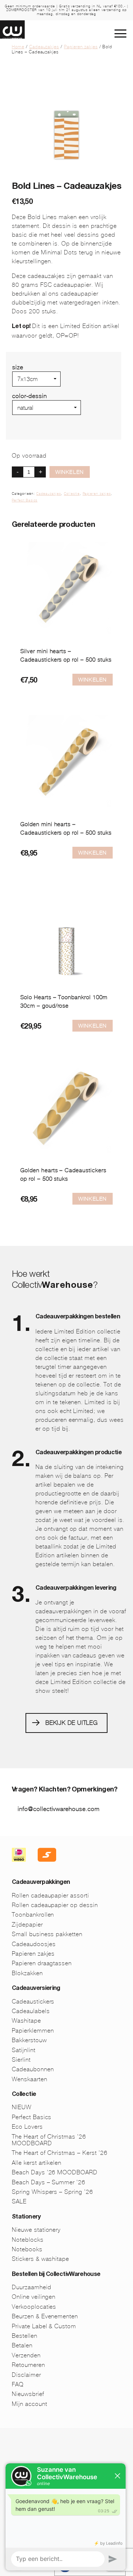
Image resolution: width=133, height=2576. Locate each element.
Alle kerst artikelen (37, 2163)
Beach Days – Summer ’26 (49, 2182)
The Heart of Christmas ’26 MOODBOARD (49, 2140)
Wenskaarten (30, 2079)
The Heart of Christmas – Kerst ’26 (60, 2153)
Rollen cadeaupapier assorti (50, 1895)
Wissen (22, 418)
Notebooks (27, 2249)
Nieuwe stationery (36, 2230)
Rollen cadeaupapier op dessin (55, 1905)
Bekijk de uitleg (72, 1723)
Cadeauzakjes (44, 47)
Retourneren (28, 2365)
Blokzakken (27, 1973)
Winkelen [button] (93, 680)
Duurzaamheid (32, 2287)
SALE (19, 2201)
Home (18, 47)
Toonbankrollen (33, 1915)
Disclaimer (26, 2375)
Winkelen (70, 472)
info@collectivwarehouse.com (59, 1809)
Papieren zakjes (81, 47)
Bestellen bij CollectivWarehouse (56, 2275)
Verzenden (26, 2355)
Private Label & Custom (44, 2326)
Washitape (26, 2021)
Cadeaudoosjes (34, 1944)
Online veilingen (34, 2297)
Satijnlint (24, 2050)
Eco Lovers (27, 2127)
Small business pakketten (47, 1934)
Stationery (26, 2217)
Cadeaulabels (31, 2011)
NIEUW (22, 2107)
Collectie (72, 494)
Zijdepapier (27, 1925)
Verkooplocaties (34, 2307)
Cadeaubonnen (33, 2069)
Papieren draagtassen (42, 1963)
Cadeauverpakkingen (41, 1883)
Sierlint (21, 2060)
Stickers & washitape (40, 2259)
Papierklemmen (33, 2031)
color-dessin (30, 396)
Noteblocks (28, 2240)
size (18, 367)
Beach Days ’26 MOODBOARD (55, 2172)
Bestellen (25, 2336)
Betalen (22, 2345)
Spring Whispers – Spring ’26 (52, 2192)
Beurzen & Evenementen (45, 2316)
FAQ (18, 2384)
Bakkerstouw (29, 2040)
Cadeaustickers (33, 2001)
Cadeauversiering (36, 1989)
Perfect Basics (25, 500)
